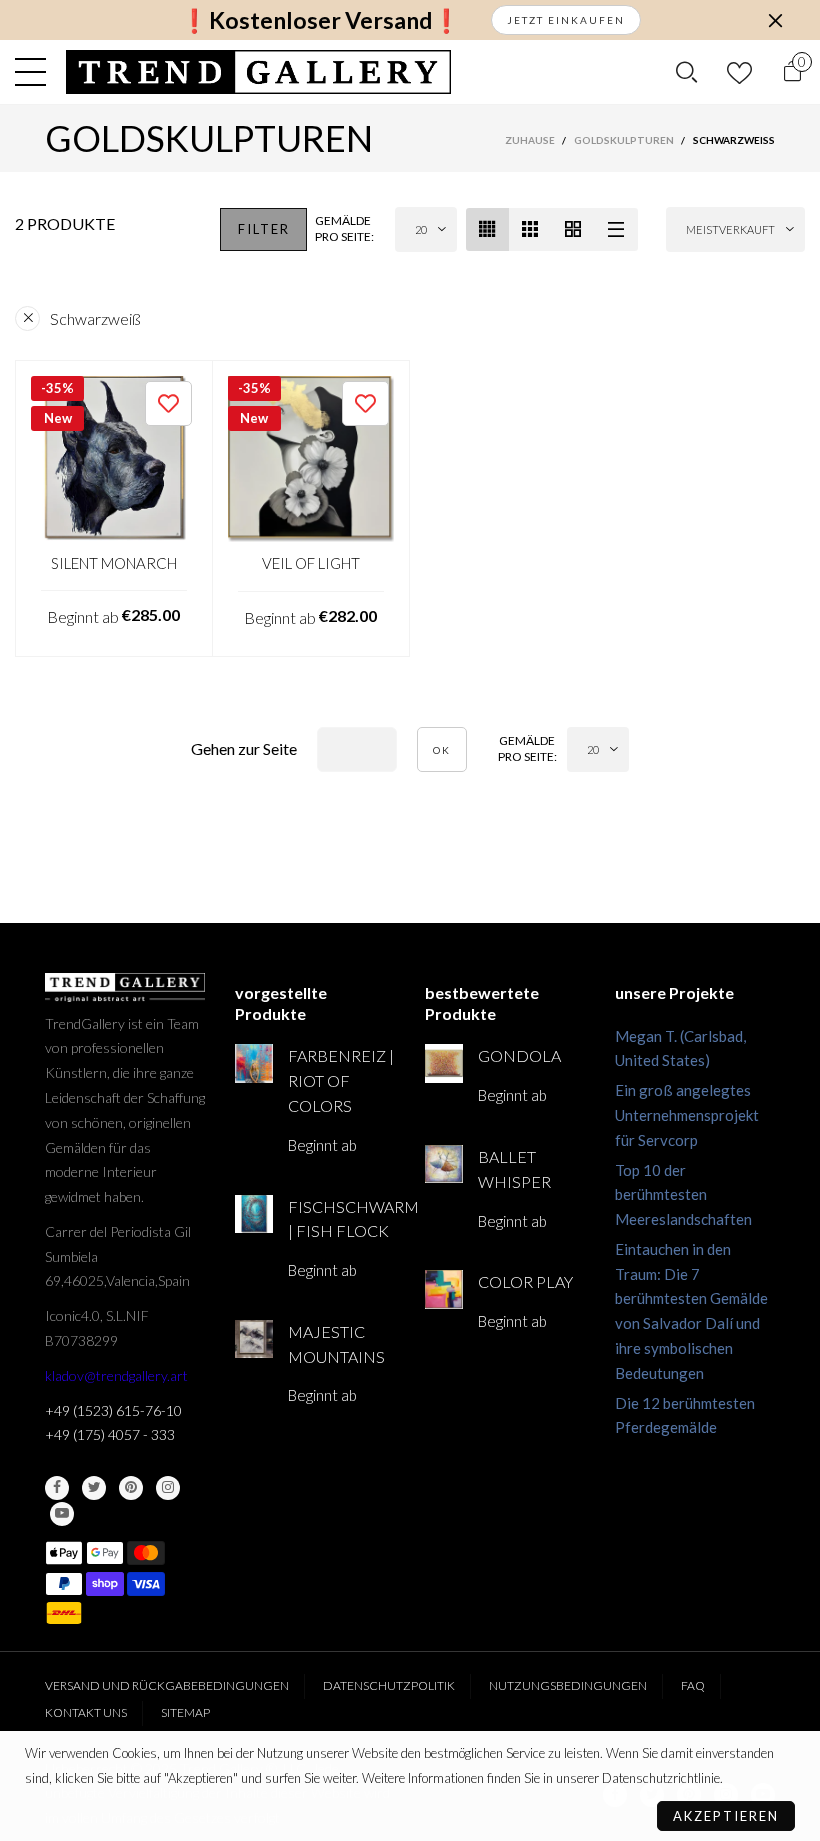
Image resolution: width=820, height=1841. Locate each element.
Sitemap (185, 1712)
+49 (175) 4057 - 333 (110, 1434)
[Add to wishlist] (168, 403)
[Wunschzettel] (739, 72)
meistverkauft (730, 229)
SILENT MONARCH (114, 563)
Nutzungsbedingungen (568, 1685)
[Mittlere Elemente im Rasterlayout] (487, 229)
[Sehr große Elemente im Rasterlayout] (573, 229)
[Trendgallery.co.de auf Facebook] (57, 1488)
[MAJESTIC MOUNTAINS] (254, 1339)
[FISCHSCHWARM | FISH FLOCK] (254, 1214)
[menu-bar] (35, 72)
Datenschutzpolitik (389, 1685)
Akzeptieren (726, 1816)
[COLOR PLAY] (444, 1289)
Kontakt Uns (86, 1712)
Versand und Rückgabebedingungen (167, 1685)
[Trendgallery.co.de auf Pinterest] (131, 1488)
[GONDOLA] (444, 1063)
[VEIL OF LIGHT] (311, 459)
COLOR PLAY (525, 1281)
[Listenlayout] (616, 229)
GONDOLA (519, 1055)
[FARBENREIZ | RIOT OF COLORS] (254, 1063)
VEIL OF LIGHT (311, 563)
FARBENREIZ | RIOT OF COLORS (341, 1080)
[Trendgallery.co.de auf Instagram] (168, 1488)
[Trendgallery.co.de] (258, 72)
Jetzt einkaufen (566, 20)
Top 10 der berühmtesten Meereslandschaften (683, 1195)
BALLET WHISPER (514, 1169)
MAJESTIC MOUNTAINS (336, 1344)
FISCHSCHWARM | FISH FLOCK (341, 1219)
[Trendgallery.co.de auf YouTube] (62, 1514)
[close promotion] (775, 20)
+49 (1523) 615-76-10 (113, 1410)
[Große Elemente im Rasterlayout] (530, 229)
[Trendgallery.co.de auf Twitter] (94, 1488)
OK (442, 750)
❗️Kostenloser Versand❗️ (320, 20)
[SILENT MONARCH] (114, 459)
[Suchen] (686, 72)
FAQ (693, 1685)
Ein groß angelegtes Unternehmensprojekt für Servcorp (687, 1115)
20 (421, 229)
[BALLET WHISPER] (444, 1164)
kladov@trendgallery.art (116, 1375)
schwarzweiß (95, 318)
